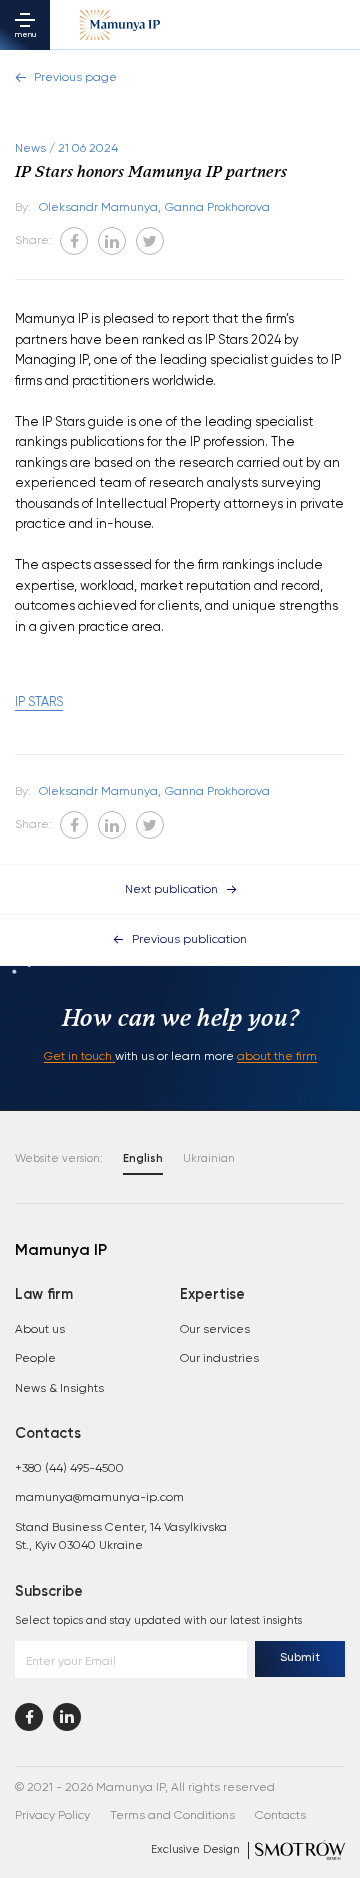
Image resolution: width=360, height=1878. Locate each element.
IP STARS (39, 702)
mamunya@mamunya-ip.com (99, 1498)
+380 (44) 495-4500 (69, 1469)
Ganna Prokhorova (217, 208)
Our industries (219, 1359)
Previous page (75, 78)
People (35, 1359)
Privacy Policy (52, 1816)
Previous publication (189, 940)
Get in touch (79, 1057)
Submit (300, 1658)
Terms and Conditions (172, 1816)
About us (40, 1330)
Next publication (171, 890)
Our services (215, 1330)
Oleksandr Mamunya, (100, 208)
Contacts (280, 1816)
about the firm (277, 1057)
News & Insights (59, 1389)
